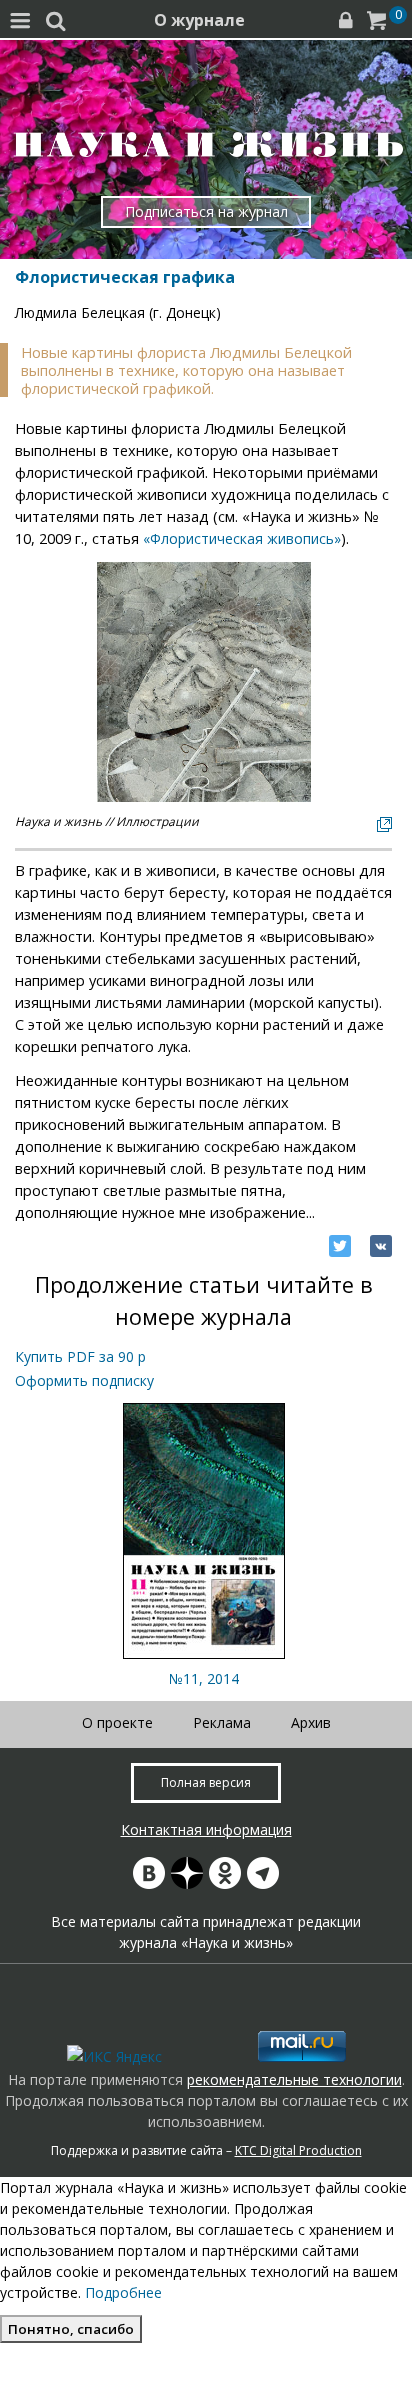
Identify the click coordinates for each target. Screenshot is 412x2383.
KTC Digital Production (298, 2150)
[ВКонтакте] (381, 1246)
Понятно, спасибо (71, 2329)
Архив (311, 1722)
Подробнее (123, 2292)
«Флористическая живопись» (242, 538)
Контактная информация (206, 1829)
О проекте (117, 1722)
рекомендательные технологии (294, 2079)
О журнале (199, 20)
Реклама (222, 1722)
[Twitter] (340, 1246)
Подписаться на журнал (206, 211)
